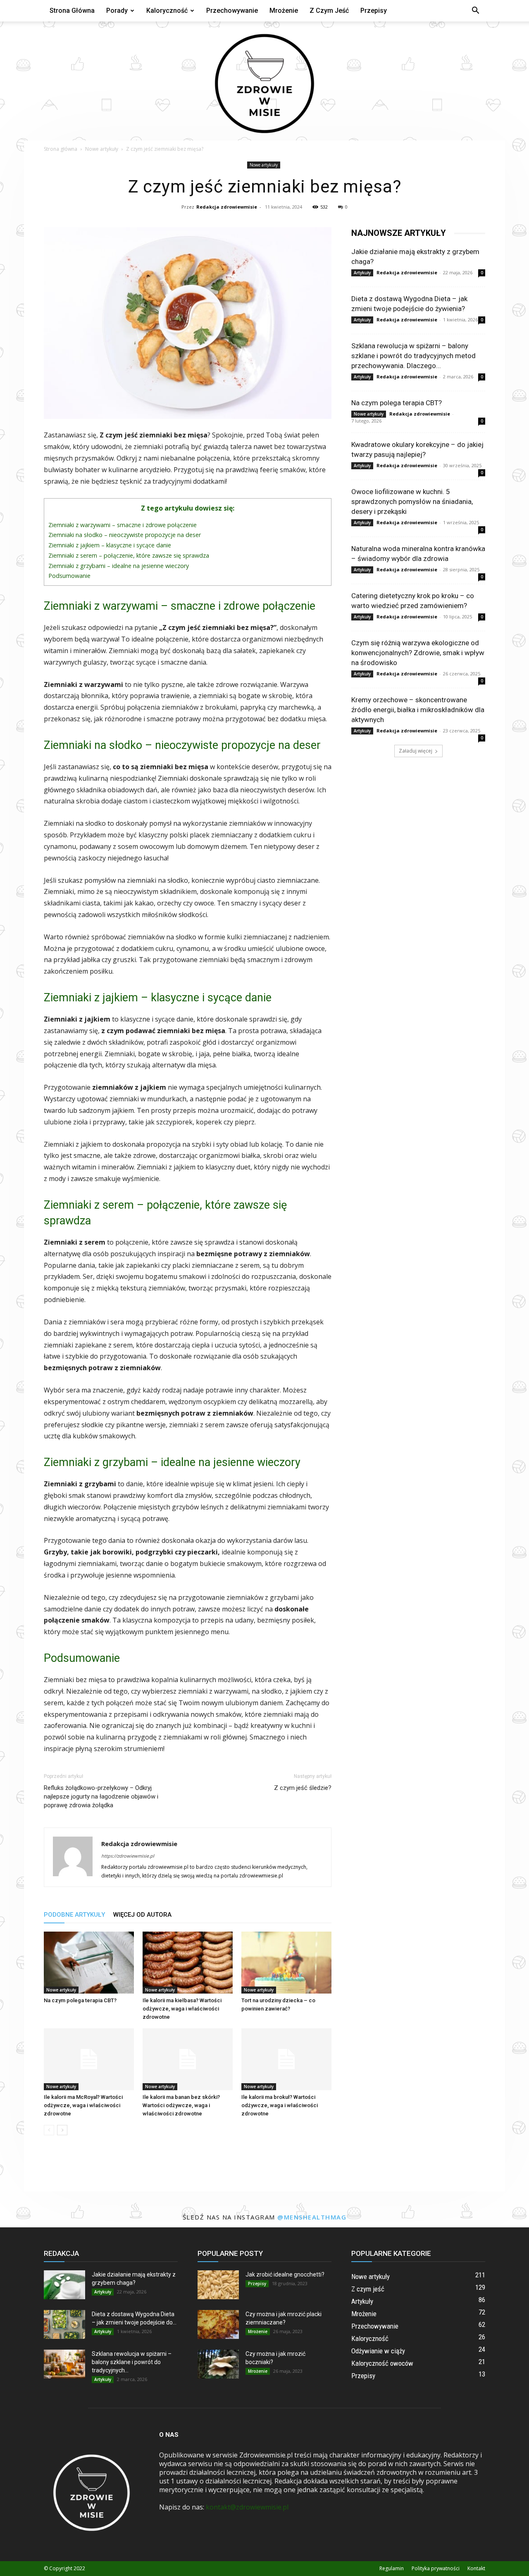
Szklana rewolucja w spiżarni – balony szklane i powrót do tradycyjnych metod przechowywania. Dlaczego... (413, 356)
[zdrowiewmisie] (264, 81)
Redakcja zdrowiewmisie (227, 207)
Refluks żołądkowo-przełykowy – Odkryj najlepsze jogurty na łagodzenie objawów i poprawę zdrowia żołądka (101, 1797)
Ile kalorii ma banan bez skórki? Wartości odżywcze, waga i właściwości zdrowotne (181, 2105)
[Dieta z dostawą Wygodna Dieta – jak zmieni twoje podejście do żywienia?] (64, 2324)
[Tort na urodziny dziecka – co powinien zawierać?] (286, 1963)
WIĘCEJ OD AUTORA (142, 1915)
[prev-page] (49, 2130)
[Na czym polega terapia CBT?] (89, 1963)
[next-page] (62, 2130)
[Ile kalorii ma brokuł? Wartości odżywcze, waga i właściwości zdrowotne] (286, 2059)
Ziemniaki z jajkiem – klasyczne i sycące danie (110, 545)
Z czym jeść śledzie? (303, 1788)
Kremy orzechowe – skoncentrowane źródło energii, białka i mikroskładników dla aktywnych (418, 710)
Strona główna (72, 11)
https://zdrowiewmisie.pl (128, 1856)
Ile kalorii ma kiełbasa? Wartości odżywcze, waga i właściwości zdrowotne (182, 2009)
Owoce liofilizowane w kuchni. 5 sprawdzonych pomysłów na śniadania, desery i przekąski (412, 501)
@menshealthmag (312, 2217)
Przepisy (374, 11)
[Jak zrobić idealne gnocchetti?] (218, 2285)
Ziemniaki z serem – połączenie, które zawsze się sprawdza (129, 555)
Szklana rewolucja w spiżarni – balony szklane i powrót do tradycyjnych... (132, 2362)
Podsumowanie (69, 576)
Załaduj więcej (416, 751)
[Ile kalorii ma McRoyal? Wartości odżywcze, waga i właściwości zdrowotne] (89, 2059)
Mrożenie (284, 11)
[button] (475, 11)
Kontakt (476, 2568)
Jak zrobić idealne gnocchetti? (285, 2274)
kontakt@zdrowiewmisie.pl (247, 2507)
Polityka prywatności (436, 2568)
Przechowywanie (232, 11)
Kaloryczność (167, 11)
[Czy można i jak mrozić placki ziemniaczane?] (218, 2324)
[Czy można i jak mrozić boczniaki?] (218, 2364)
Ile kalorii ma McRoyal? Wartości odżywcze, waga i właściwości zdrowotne (83, 2105)
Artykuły (362, 273)
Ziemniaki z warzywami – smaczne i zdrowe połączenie (123, 525)
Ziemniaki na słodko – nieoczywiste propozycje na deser (125, 535)
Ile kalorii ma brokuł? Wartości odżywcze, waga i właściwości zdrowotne (280, 2105)
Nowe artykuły (102, 149)
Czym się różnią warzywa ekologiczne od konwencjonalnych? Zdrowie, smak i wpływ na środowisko (418, 653)
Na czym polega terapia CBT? (80, 2000)
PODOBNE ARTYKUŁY (74, 1915)
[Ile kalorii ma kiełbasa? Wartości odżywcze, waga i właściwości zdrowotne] (188, 1963)
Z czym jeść (329, 11)
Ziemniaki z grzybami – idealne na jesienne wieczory (119, 566)
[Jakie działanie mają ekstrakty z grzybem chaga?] (64, 2285)
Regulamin (392, 2568)
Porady (117, 11)
